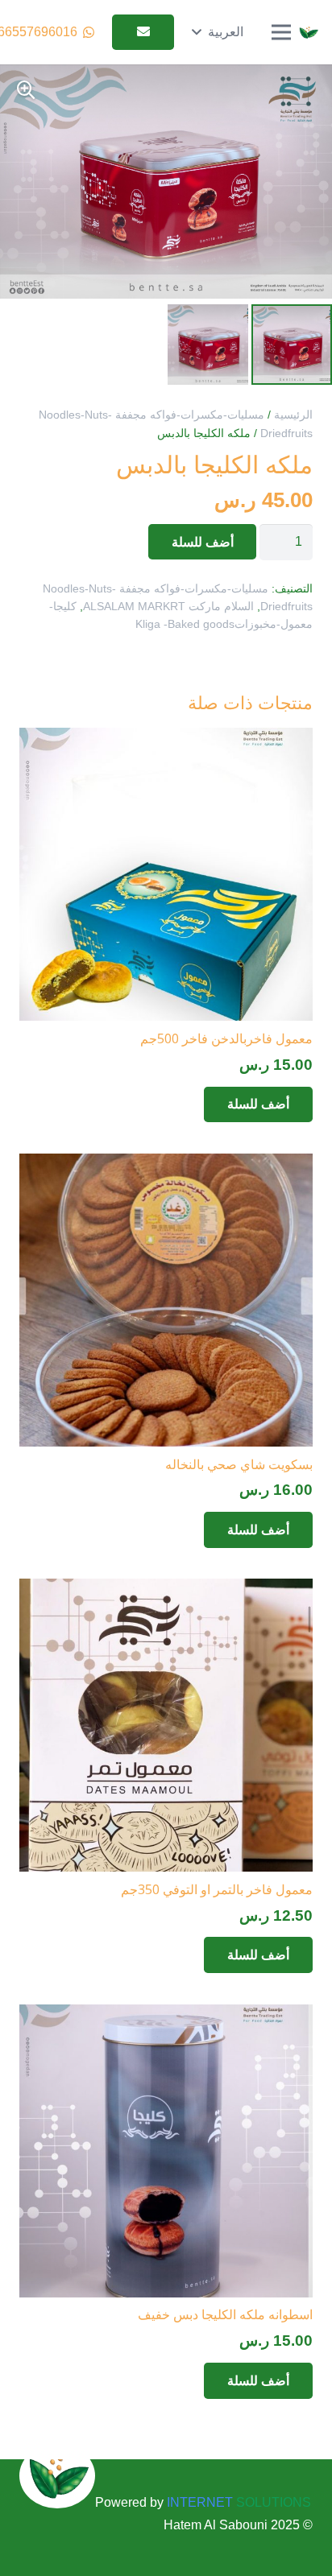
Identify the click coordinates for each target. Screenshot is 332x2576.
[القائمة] (281, 32)
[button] (217, 32)
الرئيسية (293, 415)
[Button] (143, 33)
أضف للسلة (203, 542)
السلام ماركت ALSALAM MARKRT (168, 606)
